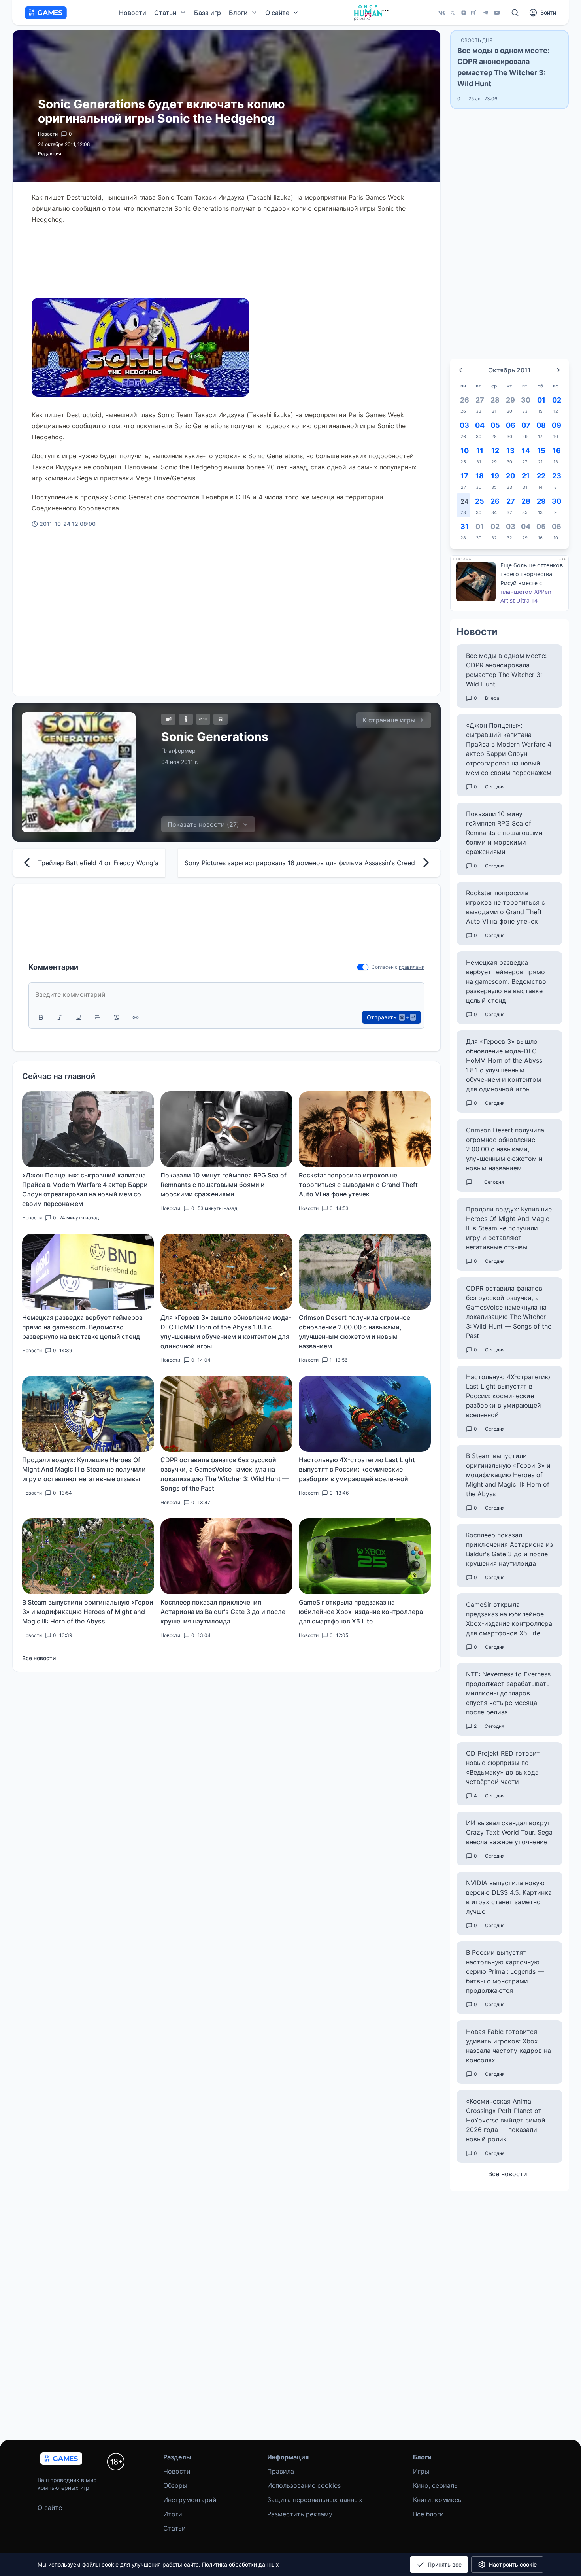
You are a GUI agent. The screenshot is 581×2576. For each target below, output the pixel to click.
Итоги (173, 2514)
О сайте (50, 2508)
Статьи (174, 2528)
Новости (133, 13)
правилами (412, 967)
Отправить (391, 1017)
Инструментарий (190, 2500)
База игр (207, 13)
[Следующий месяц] (558, 370)
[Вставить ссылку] (136, 1017)
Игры (421, 2471)
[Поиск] (515, 13)
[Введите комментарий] (226, 994)
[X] (453, 13)
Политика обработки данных (241, 2564)
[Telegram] (486, 13)
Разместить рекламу (300, 2514)
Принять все (445, 2564)
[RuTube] (475, 13)
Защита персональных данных (315, 2500)
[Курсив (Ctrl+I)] (60, 1017)
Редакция (50, 154)
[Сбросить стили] (117, 1017)
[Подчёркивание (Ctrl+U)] (79, 1017)
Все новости (39, 1658)
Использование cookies (304, 2485)
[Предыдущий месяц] (460, 370)
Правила (281, 2471)
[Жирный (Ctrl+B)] (41, 1017)
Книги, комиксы (438, 2500)
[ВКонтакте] (441, 13)
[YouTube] (497, 13)
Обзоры (175, 2485)
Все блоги (428, 2514)
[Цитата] (98, 1017)
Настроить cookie (513, 2564)
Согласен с (385, 967)
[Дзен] (464, 13)
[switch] (363, 967)
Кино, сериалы (436, 2485)
